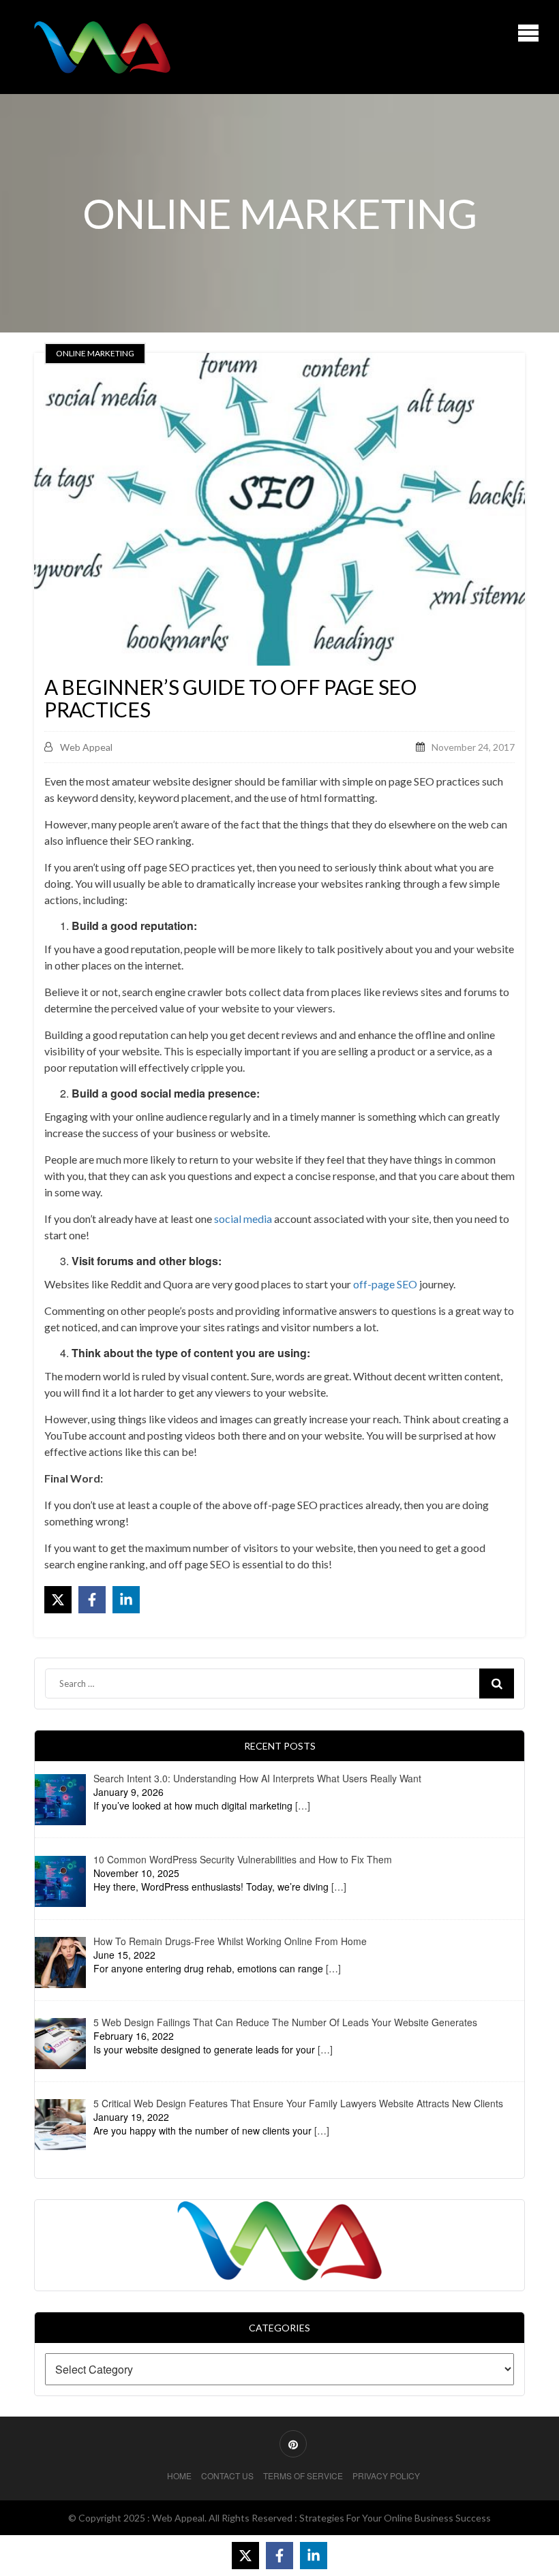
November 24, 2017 (473, 747)
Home (179, 2476)
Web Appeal (86, 747)
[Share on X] (58, 1600)
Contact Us (227, 2476)
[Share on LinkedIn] (126, 1600)
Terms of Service (303, 2476)
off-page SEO (385, 1284)
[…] (303, 1805)
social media (243, 1219)
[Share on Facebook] (92, 1600)
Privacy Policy (386, 2476)
